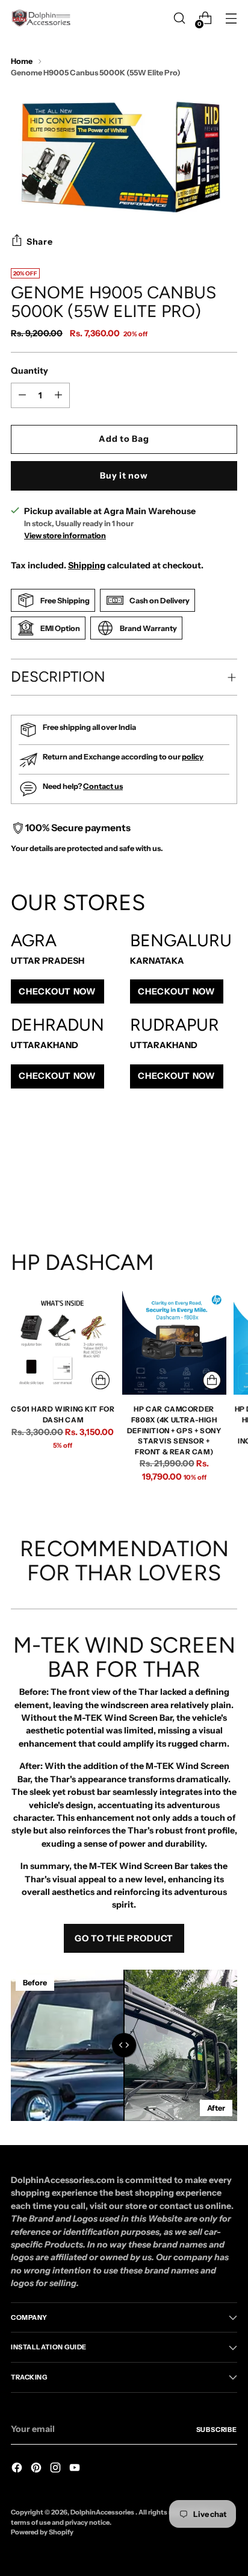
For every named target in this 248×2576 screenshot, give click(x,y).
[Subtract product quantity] (58, 395)
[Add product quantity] (22, 395)
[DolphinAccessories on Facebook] (18, 2469)
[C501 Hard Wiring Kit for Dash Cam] (63, 1343)
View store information (65, 536)
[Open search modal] (179, 18)
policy (193, 757)
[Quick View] (101, 1380)
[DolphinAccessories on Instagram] (57, 2469)
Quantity (29, 371)
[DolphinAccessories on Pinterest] (37, 2469)
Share (40, 242)
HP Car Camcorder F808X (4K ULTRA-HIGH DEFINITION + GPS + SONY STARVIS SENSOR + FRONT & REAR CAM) (174, 1430)
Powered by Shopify (42, 2532)
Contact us (103, 786)
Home (22, 61)
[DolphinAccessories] (41, 18)
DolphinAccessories (103, 2512)
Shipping (87, 565)
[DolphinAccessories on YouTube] (76, 2469)
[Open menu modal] (231, 18)
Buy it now (124, 476)
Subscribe (217, 2430)
